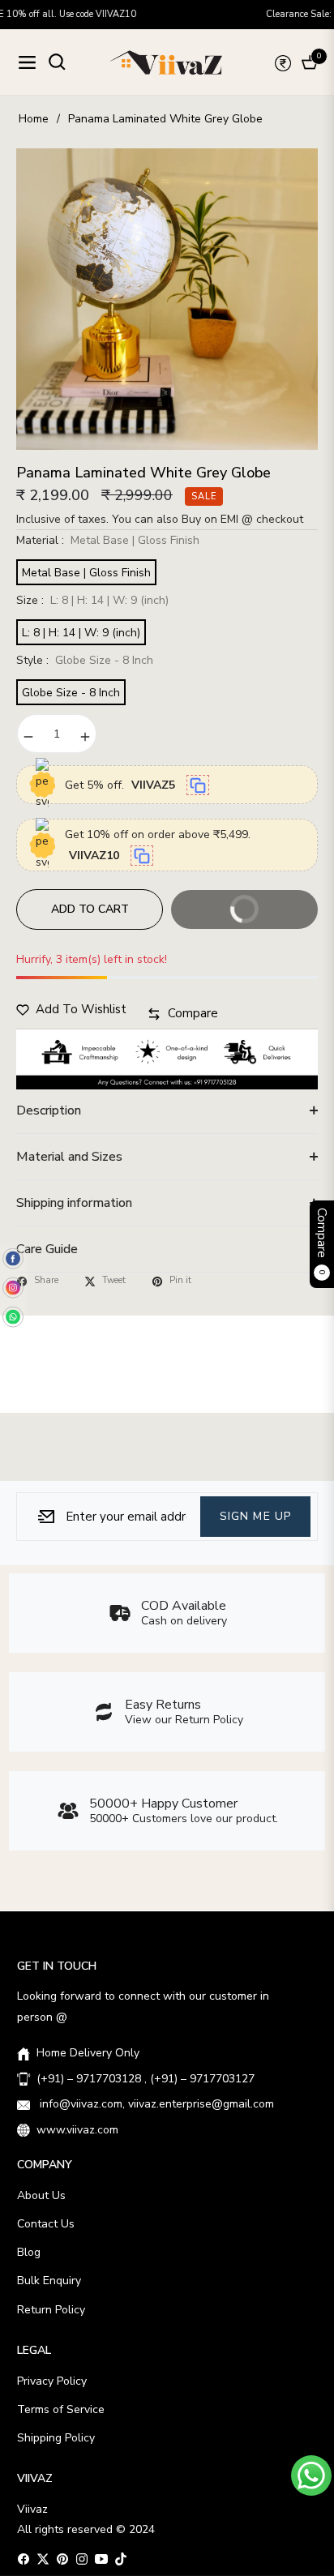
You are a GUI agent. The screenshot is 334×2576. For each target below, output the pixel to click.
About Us (41, 2195)
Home (34, 119)
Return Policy (51, 2310)
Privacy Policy (52, 2381)
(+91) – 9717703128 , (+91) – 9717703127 (146, 2079)
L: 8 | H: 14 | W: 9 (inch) (81, 633)
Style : (85, 660)
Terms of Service (61, 2409)
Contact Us (46, 2224)
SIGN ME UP (255, 1516)
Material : (108, 540)
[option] (167, 299)
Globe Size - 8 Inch (71, 693)
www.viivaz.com (77, 2130)
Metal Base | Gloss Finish (86, 573)
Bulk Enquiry (49, 2281)
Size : (92, 600)
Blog (29, 2252)
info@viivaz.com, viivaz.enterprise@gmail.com (155, 2104)
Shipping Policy (56, 2438)
